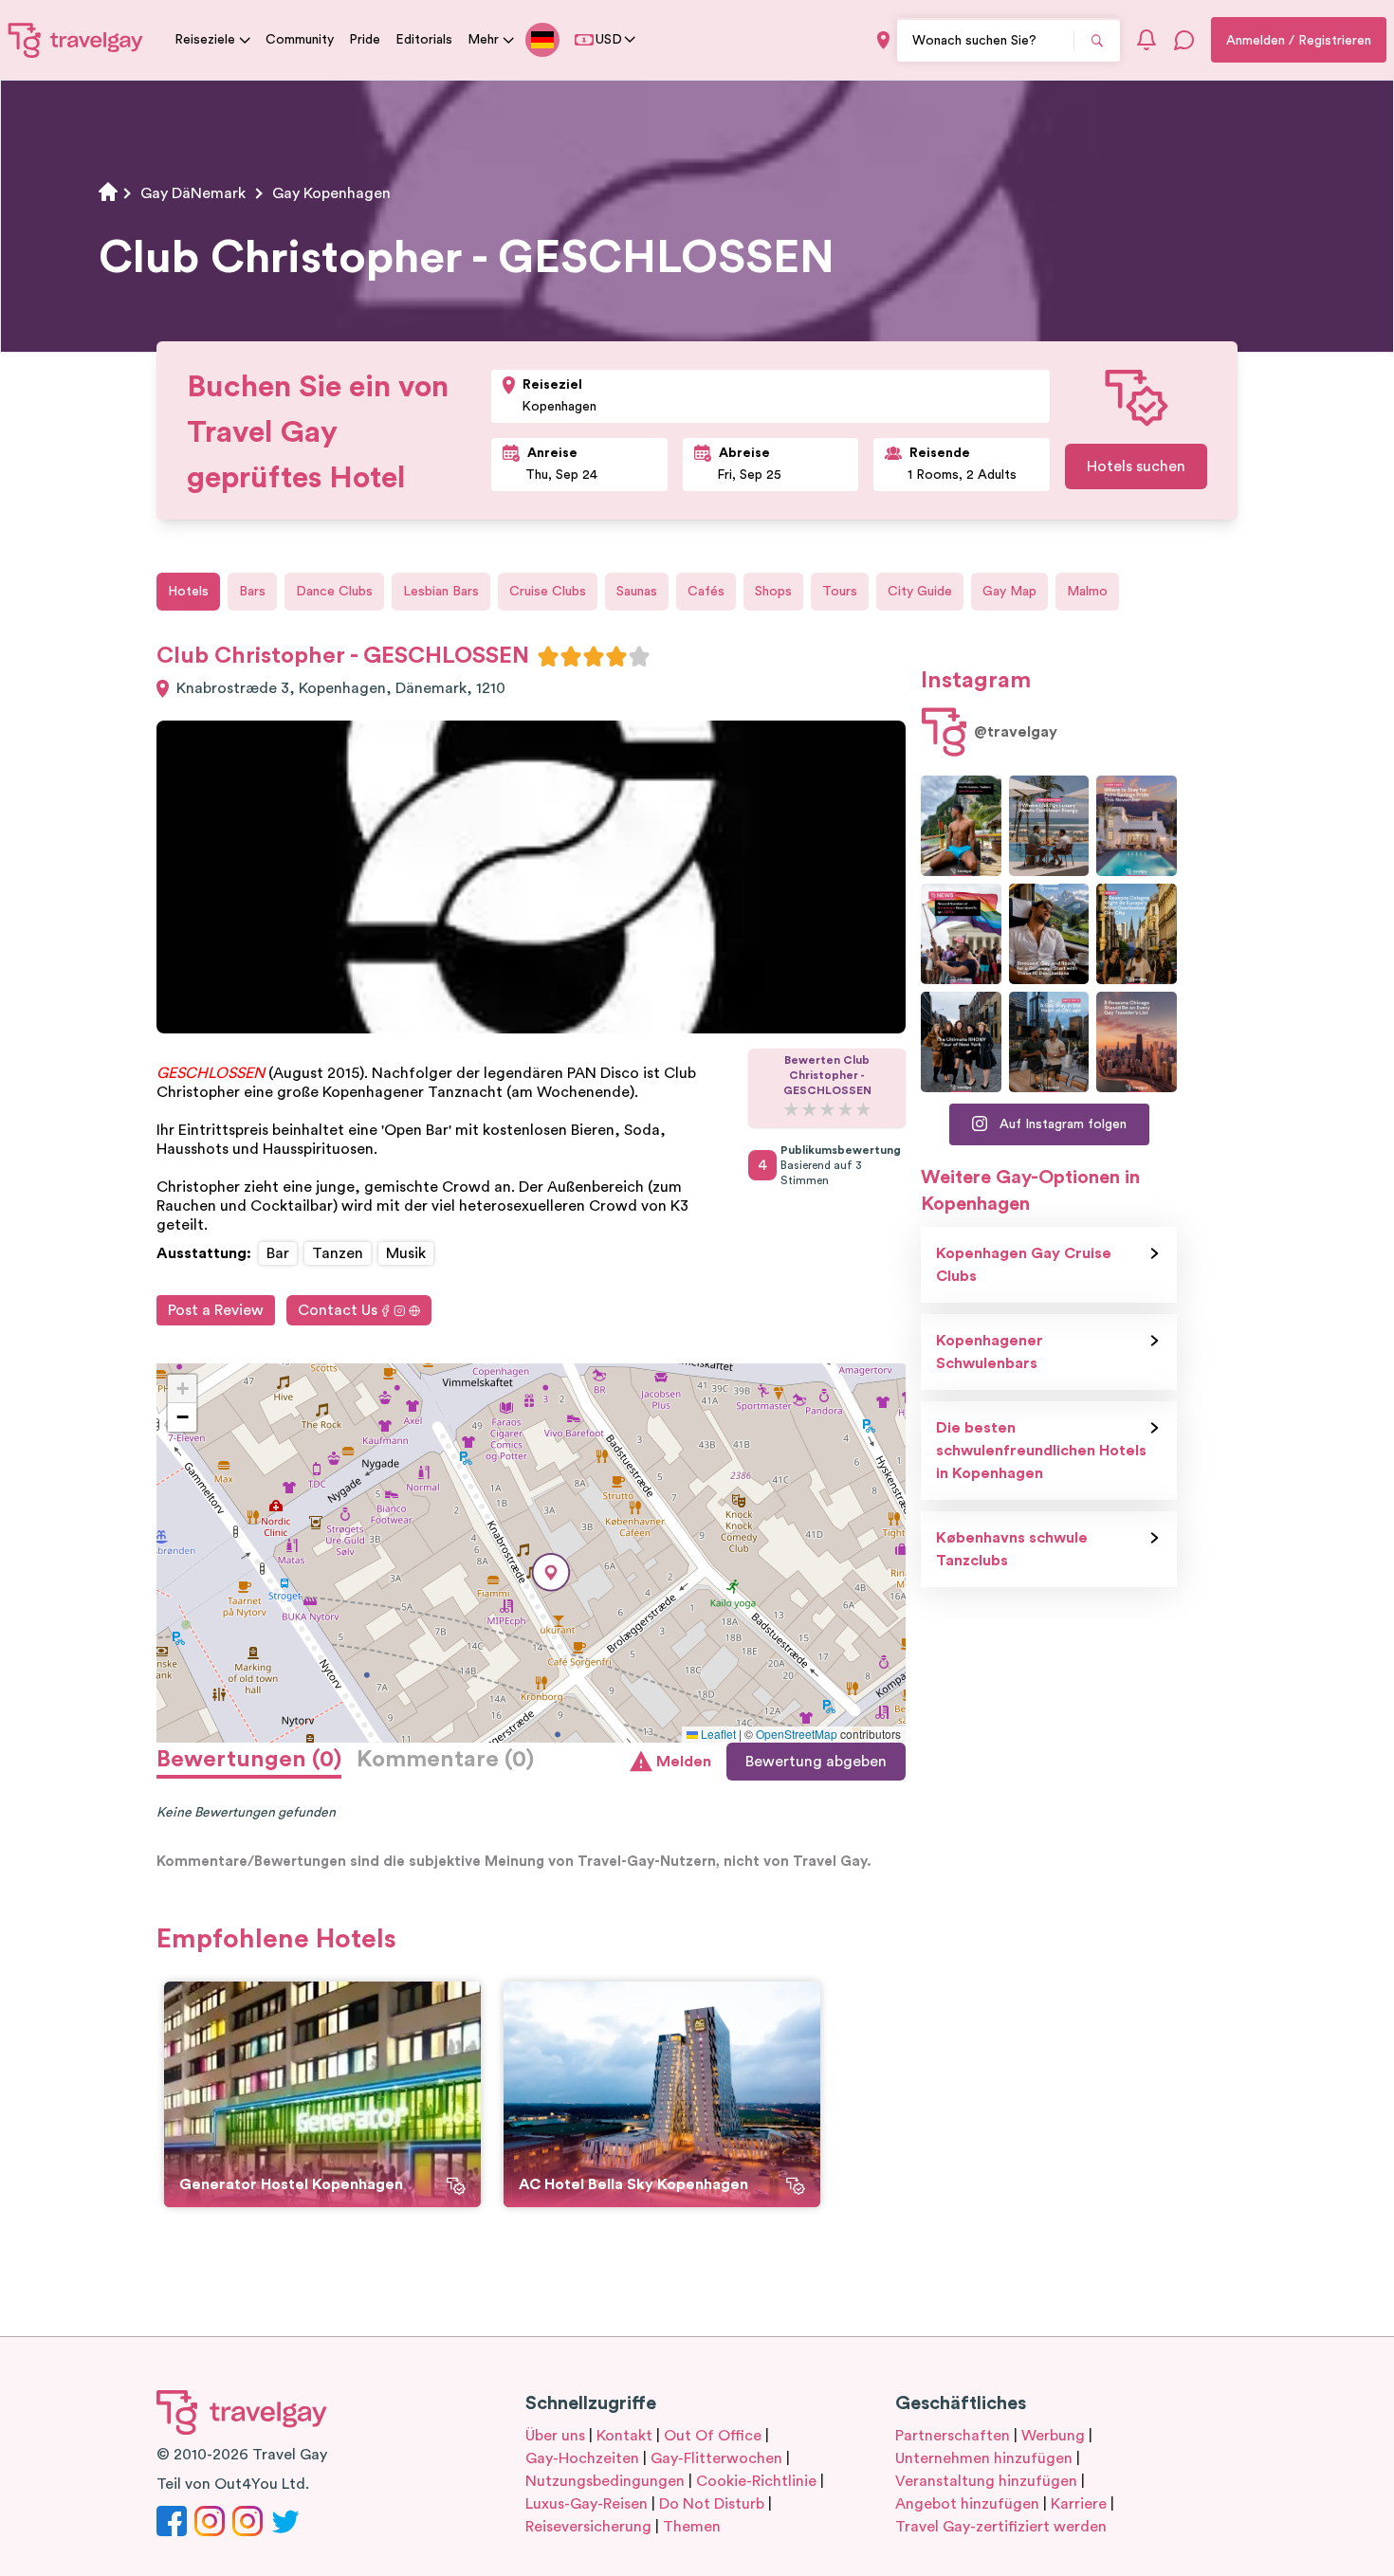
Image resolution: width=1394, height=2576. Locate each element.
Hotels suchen (1136, 466)
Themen (692, 2527)
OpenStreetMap (797, 1734)
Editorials (424, 40)
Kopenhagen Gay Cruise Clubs (1024, 1265)
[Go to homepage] (76, 40)
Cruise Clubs (548, 592)
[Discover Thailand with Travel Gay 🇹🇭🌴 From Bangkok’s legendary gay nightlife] (961, 826)
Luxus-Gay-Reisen (587, 2504)
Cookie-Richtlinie (756, 2481)
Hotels (188, 592)
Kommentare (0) (445, 1760)
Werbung (1053, 2436)
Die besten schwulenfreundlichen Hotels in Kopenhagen (1041, 1451)
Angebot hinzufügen (967, 2504)
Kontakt (624, 2436)
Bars (252, 592)
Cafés (706, 592)
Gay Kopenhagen (331, 193)
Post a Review (216, 1310)
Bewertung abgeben (816, 1762)
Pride (365, 40)
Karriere (1079, 2504)
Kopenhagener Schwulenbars (990, 1352)
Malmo (1087, 592)
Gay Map (1009, 592)
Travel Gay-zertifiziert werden (1001, 2527)
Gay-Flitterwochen (716, 2458)
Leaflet (717, 1734)
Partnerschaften (953, 2436)
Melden (684, 1762)
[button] (551, 1572)
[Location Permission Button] (883, 40)
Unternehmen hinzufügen (984, 2458)
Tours (840, 592)
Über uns (555, 2436)
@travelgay (1016, 732)
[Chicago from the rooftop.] (1049, 1042)
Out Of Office (713, 2436)
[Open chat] (1184, 40)
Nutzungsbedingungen (605, 2481)
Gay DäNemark (193, 193)
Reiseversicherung (588, 2527)
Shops (773, 592)
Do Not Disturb (712, 2504)
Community (300, 40)
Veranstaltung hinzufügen (986, 2481)
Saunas (637, 592)
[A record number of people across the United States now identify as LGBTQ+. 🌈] (961, 934)
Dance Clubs (334, 592)
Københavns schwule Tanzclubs (1012, 1549)
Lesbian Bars (441, 592)
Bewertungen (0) (249, 1760)
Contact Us (338, 1310)
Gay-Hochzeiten (582, 2458)
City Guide (920, 592)
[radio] (548, 656)
